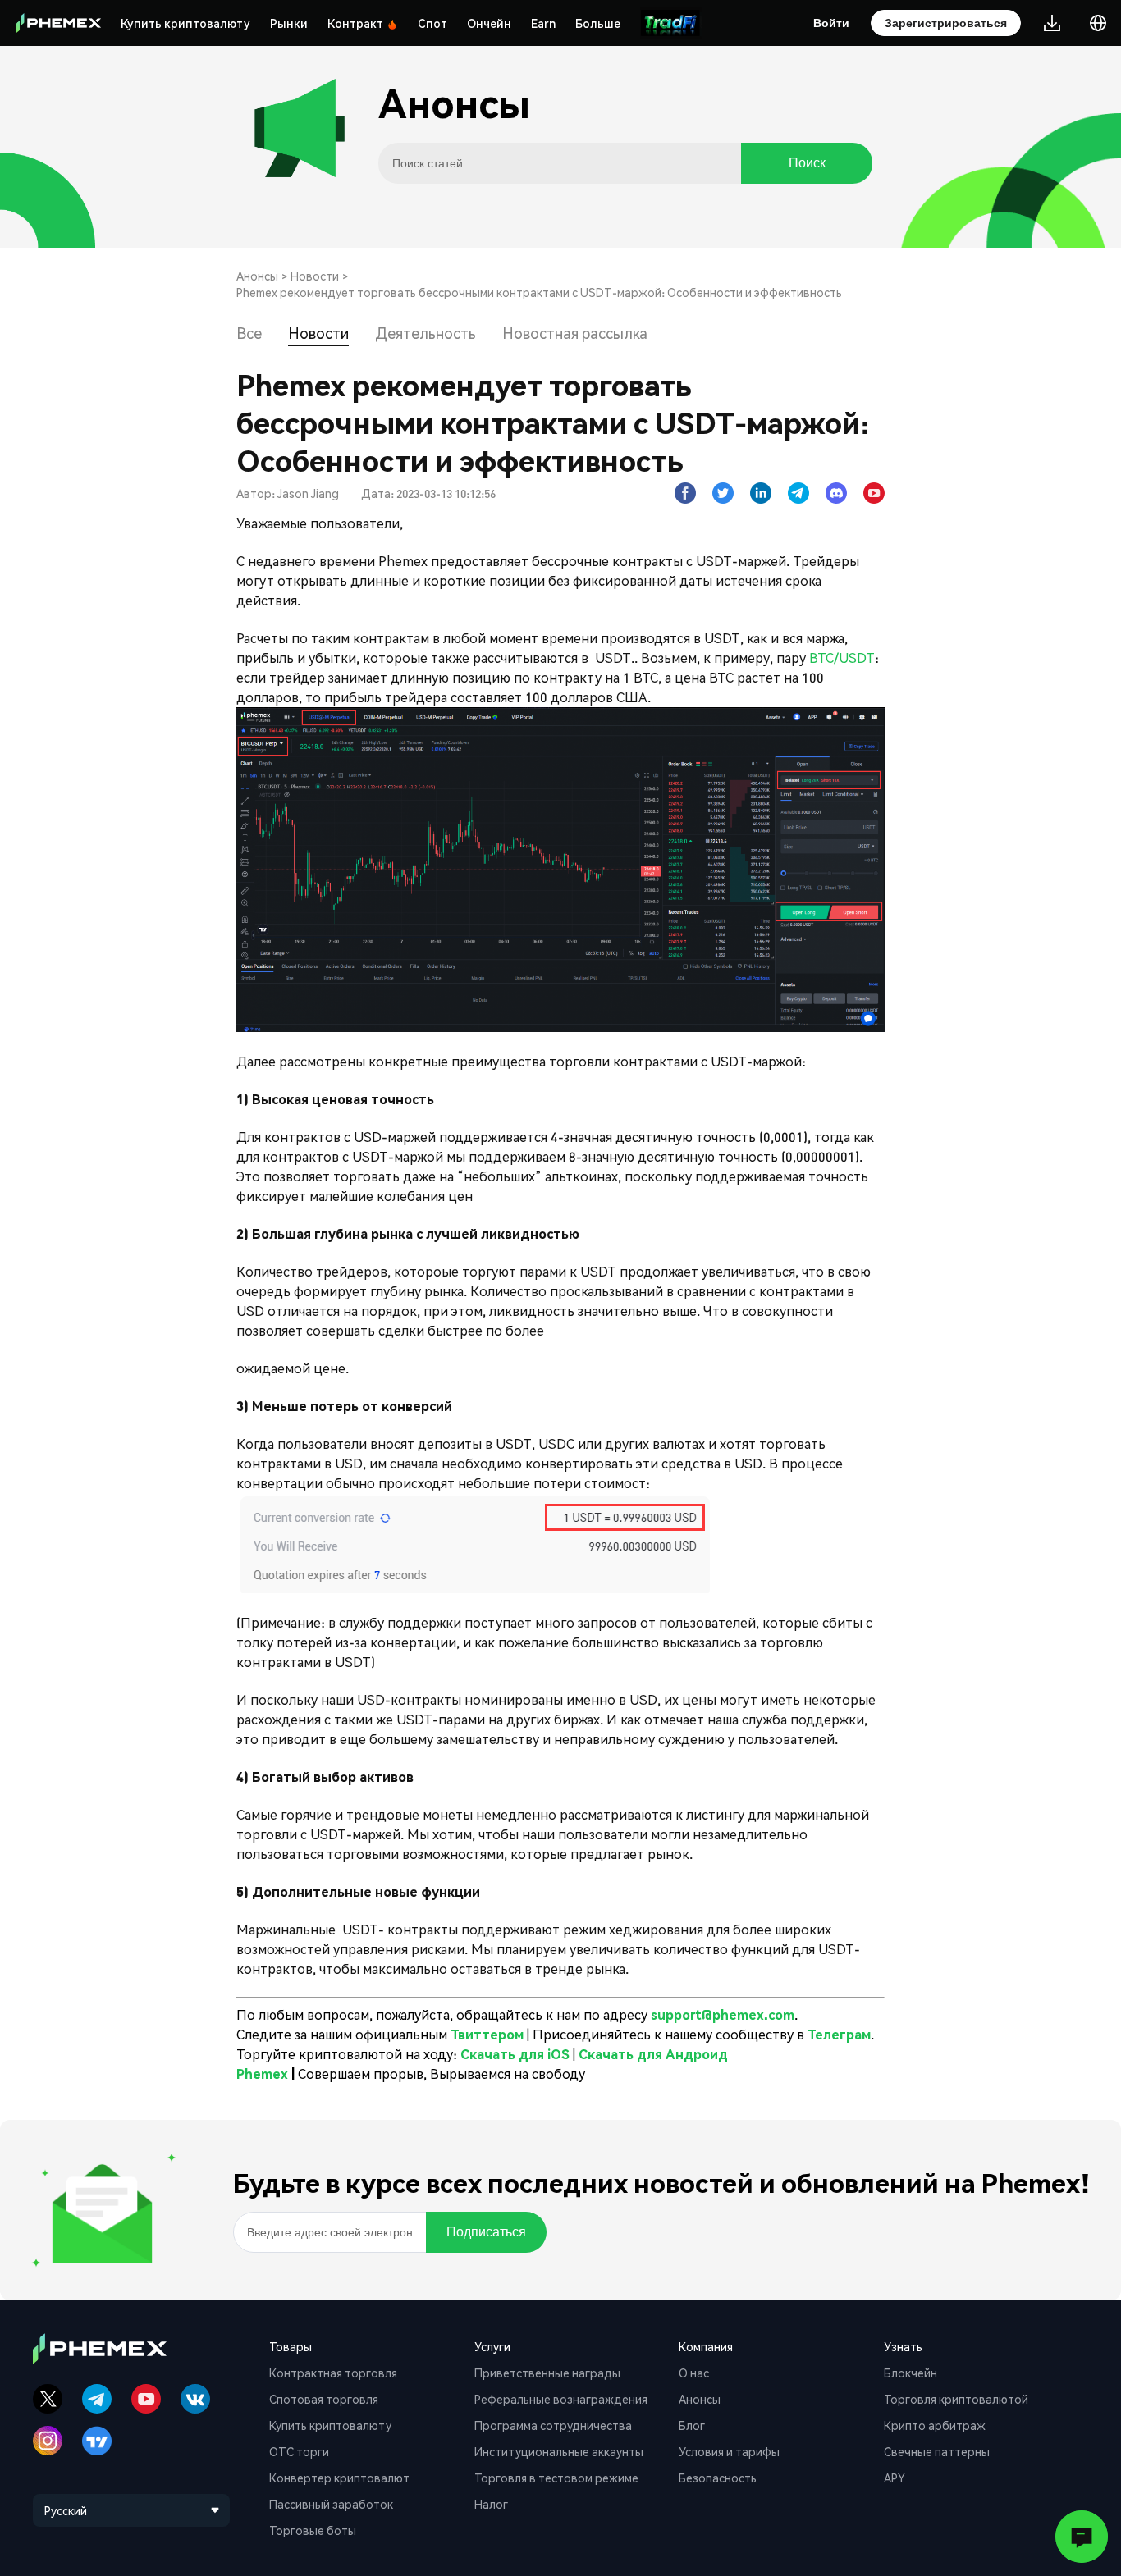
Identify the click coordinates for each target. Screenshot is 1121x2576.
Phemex (262, 2074)
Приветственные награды (547, 2373)
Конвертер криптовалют (339, 2478)
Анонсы (257, 276)
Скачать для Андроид (653, 2054)
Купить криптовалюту (185, 23)
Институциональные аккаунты (559, 2451)
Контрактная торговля (333, 2373)
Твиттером (489, 2034)
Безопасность (718, 2478)
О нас (694, 2373)
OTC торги (299, 2451)
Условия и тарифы (729, 2451)
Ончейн (489, 23)
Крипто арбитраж (935, 2425)
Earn (543, 23)
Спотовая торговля (324, 2399)
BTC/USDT (842, 658)
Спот (432, 23)
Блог (692, 2425)
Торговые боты (313, 2530)
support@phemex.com (723, 2014)
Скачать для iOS (515, 2054)
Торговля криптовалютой (956, 2399)
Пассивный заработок (331, 2504)
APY (895, 2478)
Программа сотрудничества (553, 2425)
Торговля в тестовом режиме (556, 2478)
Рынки (289, 23)
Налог (491, 2504)
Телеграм (839, 2034)
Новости (315, 276)
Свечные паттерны (937, 2451)
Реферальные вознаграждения (561, 2399)
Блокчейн (911, 2373)
